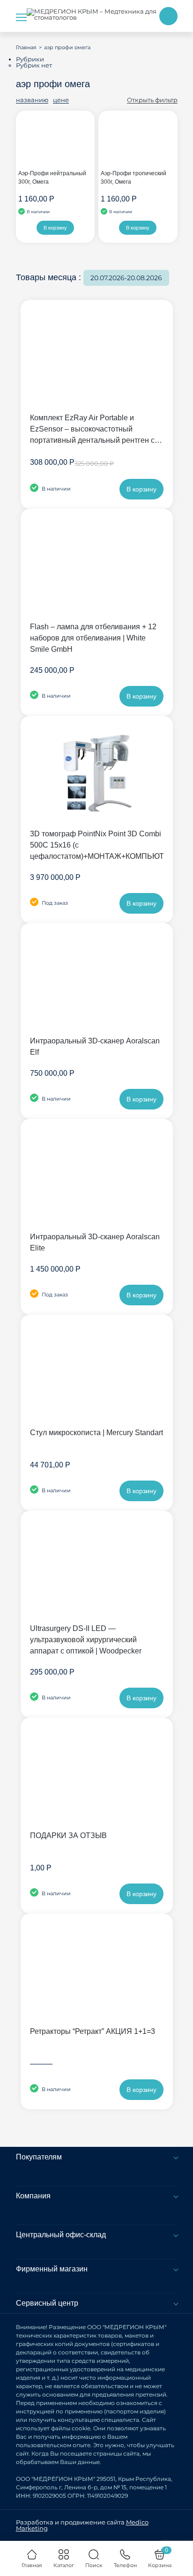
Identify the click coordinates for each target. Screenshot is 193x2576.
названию (32, 100)
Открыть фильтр (152, 100)
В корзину (55, 228)
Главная (26, 47)
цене (61, 100)
